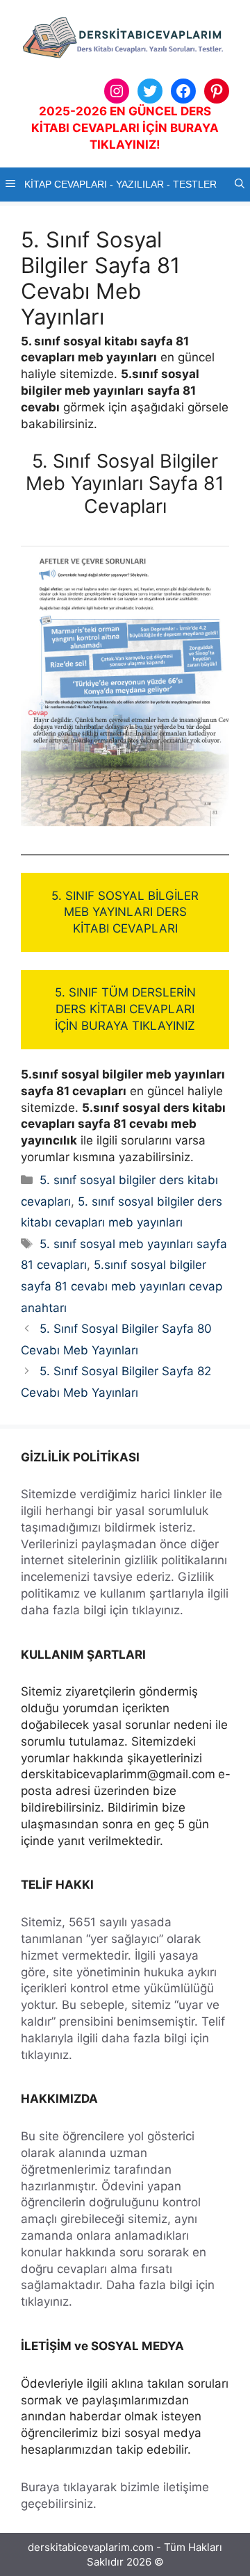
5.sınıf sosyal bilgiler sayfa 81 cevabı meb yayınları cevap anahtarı (122, 1286)
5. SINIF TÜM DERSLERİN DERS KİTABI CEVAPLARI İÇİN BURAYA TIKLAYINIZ (125, 1009)
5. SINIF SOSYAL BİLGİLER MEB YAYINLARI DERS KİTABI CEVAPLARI (125, 912)
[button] (240, 184)
